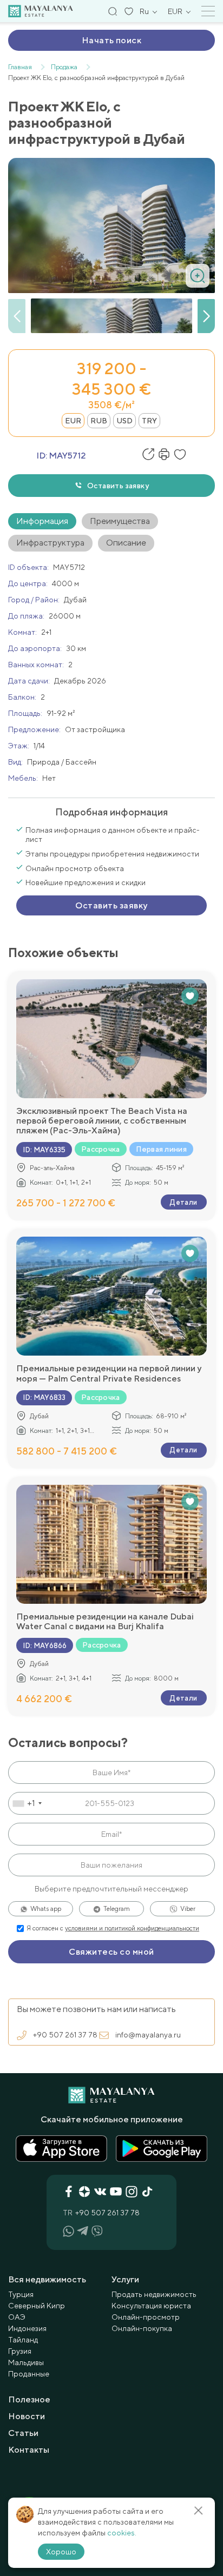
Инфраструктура (50, 543)
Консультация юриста (151, 2306)
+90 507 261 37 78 (65, 2035)
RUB (99, 421)
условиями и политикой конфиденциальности (132, 1928)
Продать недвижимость (154, 2294)
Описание (126, 543)
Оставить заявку (118, 486)
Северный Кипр (37, 2306)
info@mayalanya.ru (148, 2035)
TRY (149, 421)
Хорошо (61, 2552)
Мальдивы (26, 2362)
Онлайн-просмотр (146, 2317)
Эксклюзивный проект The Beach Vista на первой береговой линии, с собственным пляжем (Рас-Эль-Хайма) (102, 1121)
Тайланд (23, 2340)
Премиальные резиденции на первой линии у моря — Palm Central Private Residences (109, 1373)
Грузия (20, 2351)
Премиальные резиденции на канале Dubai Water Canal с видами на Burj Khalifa (105, 1622)
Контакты (29, 2450)
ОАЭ (17, 2317)
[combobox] (27, 1803)
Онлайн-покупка (142, 2328)
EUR (73, 421)
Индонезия (27, 2328)
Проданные (29, 2374)
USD (124, 421)
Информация (42, 521)
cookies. (122, 2533)
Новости (27, 2416)
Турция (21, 2294)
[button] (206, 316)
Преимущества (120, 521)
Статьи (23, 2433)
